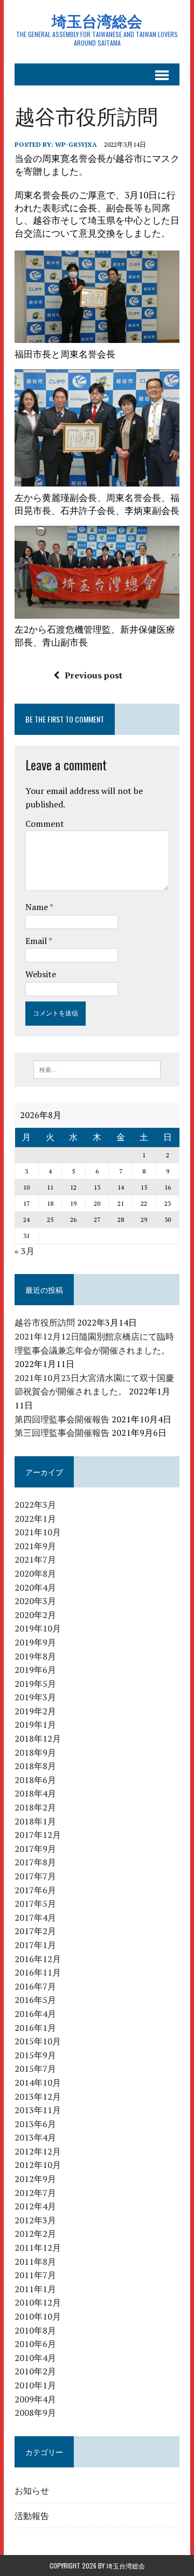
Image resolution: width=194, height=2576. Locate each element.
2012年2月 (35, 2234)
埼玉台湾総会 (126, 2566)
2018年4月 (35, 1793)
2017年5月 (35, 1904)
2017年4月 (35, 1917)
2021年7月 (35, 1559)
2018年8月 (35, 1766)
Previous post (93, 675)
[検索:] (97, 1069)
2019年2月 (35, 1711)
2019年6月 (35, 1670)
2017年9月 (35, 1849)
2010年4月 (35, 2358)
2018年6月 (35, 1780)
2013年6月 (35, 2124)
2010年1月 (35, 2385)
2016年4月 (35, 2014)
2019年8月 (35, 1656)
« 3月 (25, 1251)
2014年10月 (38, 2083)
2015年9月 (35, 2055)
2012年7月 (35, 2193)
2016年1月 (35, 2028)
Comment (45, 824)
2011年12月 (38, 2248)
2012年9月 (35, 2179)
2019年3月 (35, 1697)
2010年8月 (35, 2330)
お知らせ (32, 2490)
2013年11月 (38, 2110)
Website (41, 974)
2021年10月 (38, 1532)
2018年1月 (35, 1821)
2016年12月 (38, 1959)
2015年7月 (35, 2069)
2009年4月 (35, 2399)
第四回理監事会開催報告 (62, 1419)
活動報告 (32, 2515)
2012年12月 (38, 2151)
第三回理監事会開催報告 (62, 1433)
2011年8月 (35, 2262)
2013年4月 (35, 2137)
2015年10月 (38, 2041)
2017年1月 (35, 1945)
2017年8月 (35, 1862)
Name (37, 907)
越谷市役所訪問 (45, 1322)
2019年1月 (35, 1725)
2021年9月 (35, 1546)
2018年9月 (35, 1752)
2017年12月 (38, 1835)
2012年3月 (35, 2220)
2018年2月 (35, 1807)
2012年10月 (38, 2165)
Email (37, 941)
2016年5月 (35, 2000)
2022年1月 (35, 1519)
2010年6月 (35, 2344)
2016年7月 (35, 1986)
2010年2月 (35, 2371)
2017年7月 (35, 1876)
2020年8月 (35, 1573)
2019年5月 (35, 1684)
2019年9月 (35, 1642)
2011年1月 (35, 2289)
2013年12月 (38, 2096)
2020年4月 (35, 1587)
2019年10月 (38, 1628)
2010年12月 (38, 2302)
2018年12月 (38, 1738)
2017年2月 (35, 1931)
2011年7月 (35, 2275)
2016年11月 (38, 1972)
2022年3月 (35, 1505)
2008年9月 (35, 2413)
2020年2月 (35, 1615)
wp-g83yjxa (76, 144)
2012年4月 (35, 2206)
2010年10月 (38, 2316)
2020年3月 (35, 1601)
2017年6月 (35, 1890)
